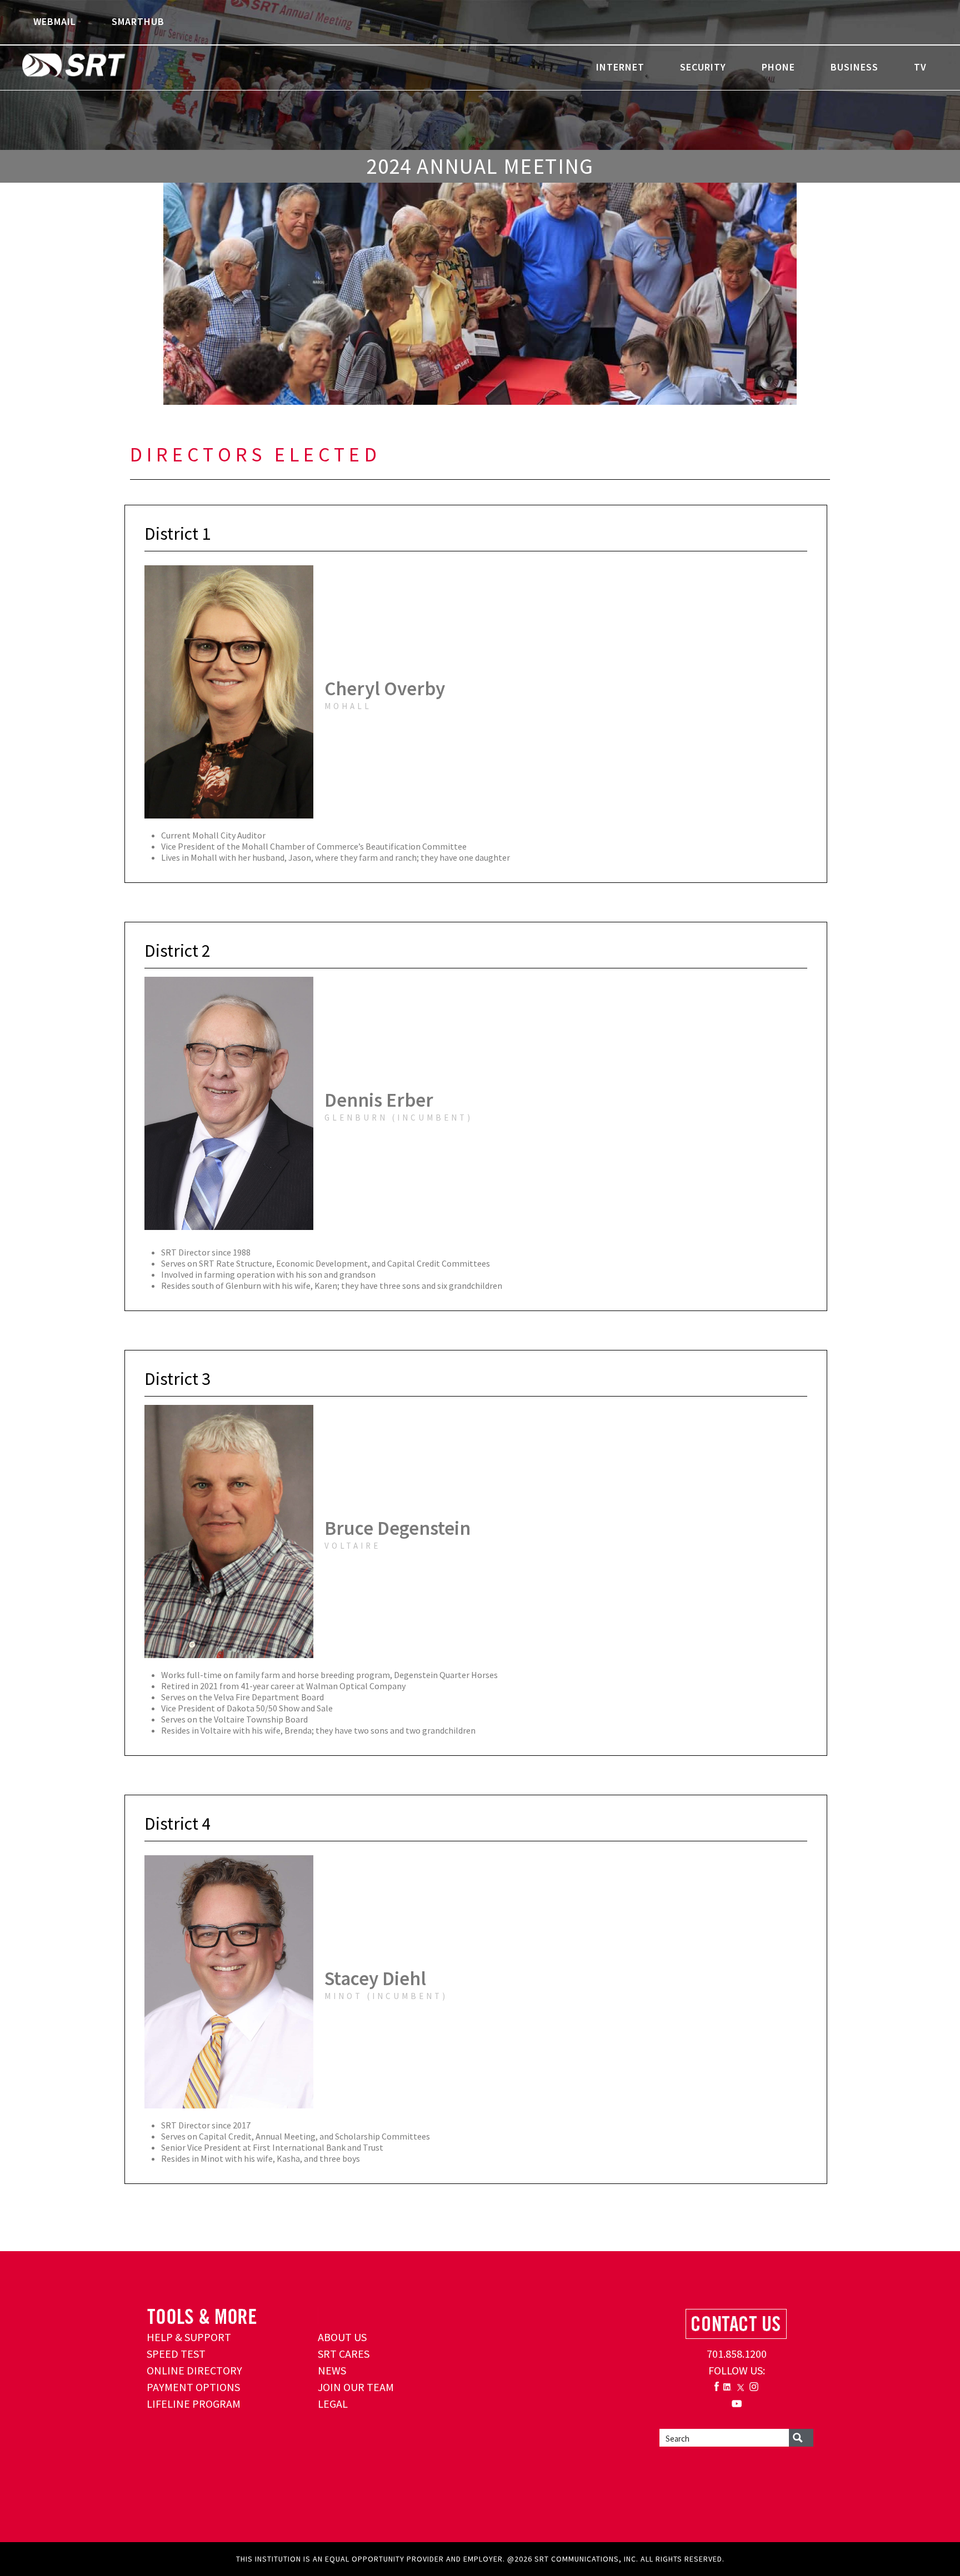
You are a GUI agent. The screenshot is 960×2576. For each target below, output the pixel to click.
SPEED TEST (176, 2354)
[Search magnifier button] (801, 2438)
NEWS (332, 2370)
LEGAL (333, 2404)
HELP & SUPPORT (189, 2337)
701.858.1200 (737, 2354)
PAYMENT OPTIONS (193, 2387)
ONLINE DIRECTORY (194, 2370)
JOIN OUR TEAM (356, 2387)
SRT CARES (344, 2354)
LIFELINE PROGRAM (194, 2404)
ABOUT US (342, 2337)
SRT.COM (108, 67)
